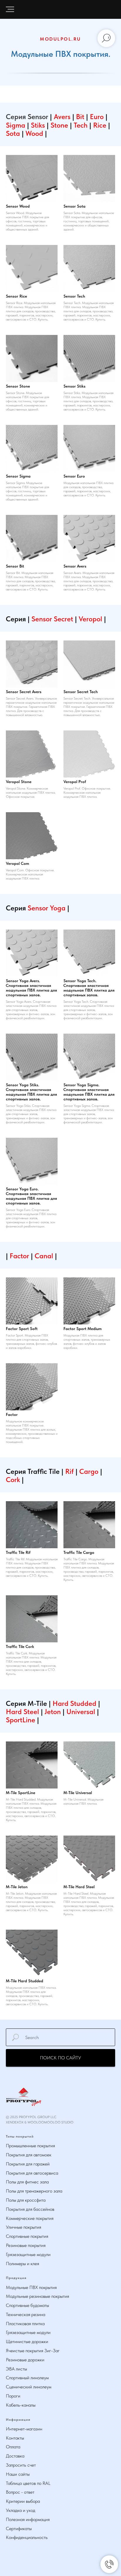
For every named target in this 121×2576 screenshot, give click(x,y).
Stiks (39, 125)
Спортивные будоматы (27, 2305)
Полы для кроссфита (26, 2200)
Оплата (13, 2447)
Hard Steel (22, 1712)
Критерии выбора (23, 2501)
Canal (44, 1256)
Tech (81, 125)
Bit (81, 117)
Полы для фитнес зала (27, 2182)
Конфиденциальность (27, 2537)
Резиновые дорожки (25, 2360)
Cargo (90, 1471)
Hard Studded (74, 1703)
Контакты (15, 2438)
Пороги (13, 2396)
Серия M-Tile (26, 1703)
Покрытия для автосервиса (32, 2173)
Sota (14, 133)
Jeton (53, 1712)
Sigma (16, 125)
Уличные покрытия (23, 2227)
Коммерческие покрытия (30, 2218)
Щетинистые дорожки (27, 2341)
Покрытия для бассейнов (30, 2209)
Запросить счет (21, 2465)
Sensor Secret (52, 619)
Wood (35, 133)
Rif (70, 1471)
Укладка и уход (21, 2510)
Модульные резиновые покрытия (37, 2296)
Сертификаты (19, 2529)
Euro (98, 117)
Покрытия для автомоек (29, 2155)
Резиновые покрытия (26, 2245)
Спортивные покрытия (27, 2236)
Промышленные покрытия (30, 2146)
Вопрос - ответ (20, 2492)
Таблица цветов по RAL (28, 2483)
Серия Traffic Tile (33, 1471)
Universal (82, 1712)
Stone (60, 125)
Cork (14, 1480)
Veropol (90, 619)
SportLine (21, 1720)
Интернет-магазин (24, 2429)
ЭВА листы (16, 2369)
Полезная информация (28, 2519)
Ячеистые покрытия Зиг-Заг (33, 2351)
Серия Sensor (27, 117)
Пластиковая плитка (25, 2324)
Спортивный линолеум (27, 2378)
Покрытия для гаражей (28, 2164)
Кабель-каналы (21, 2405)
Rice (101, 125)
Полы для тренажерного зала (34, 2191)
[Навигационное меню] (10, 9)
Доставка (15, 2456)
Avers (62, 117)
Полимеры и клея (22, 2264)
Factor (20, 1256)
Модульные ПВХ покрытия (31, 2287)
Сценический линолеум (29, 2387)
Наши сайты (18, 2474)
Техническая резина (26, 2314)
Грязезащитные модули (28, 2254)
